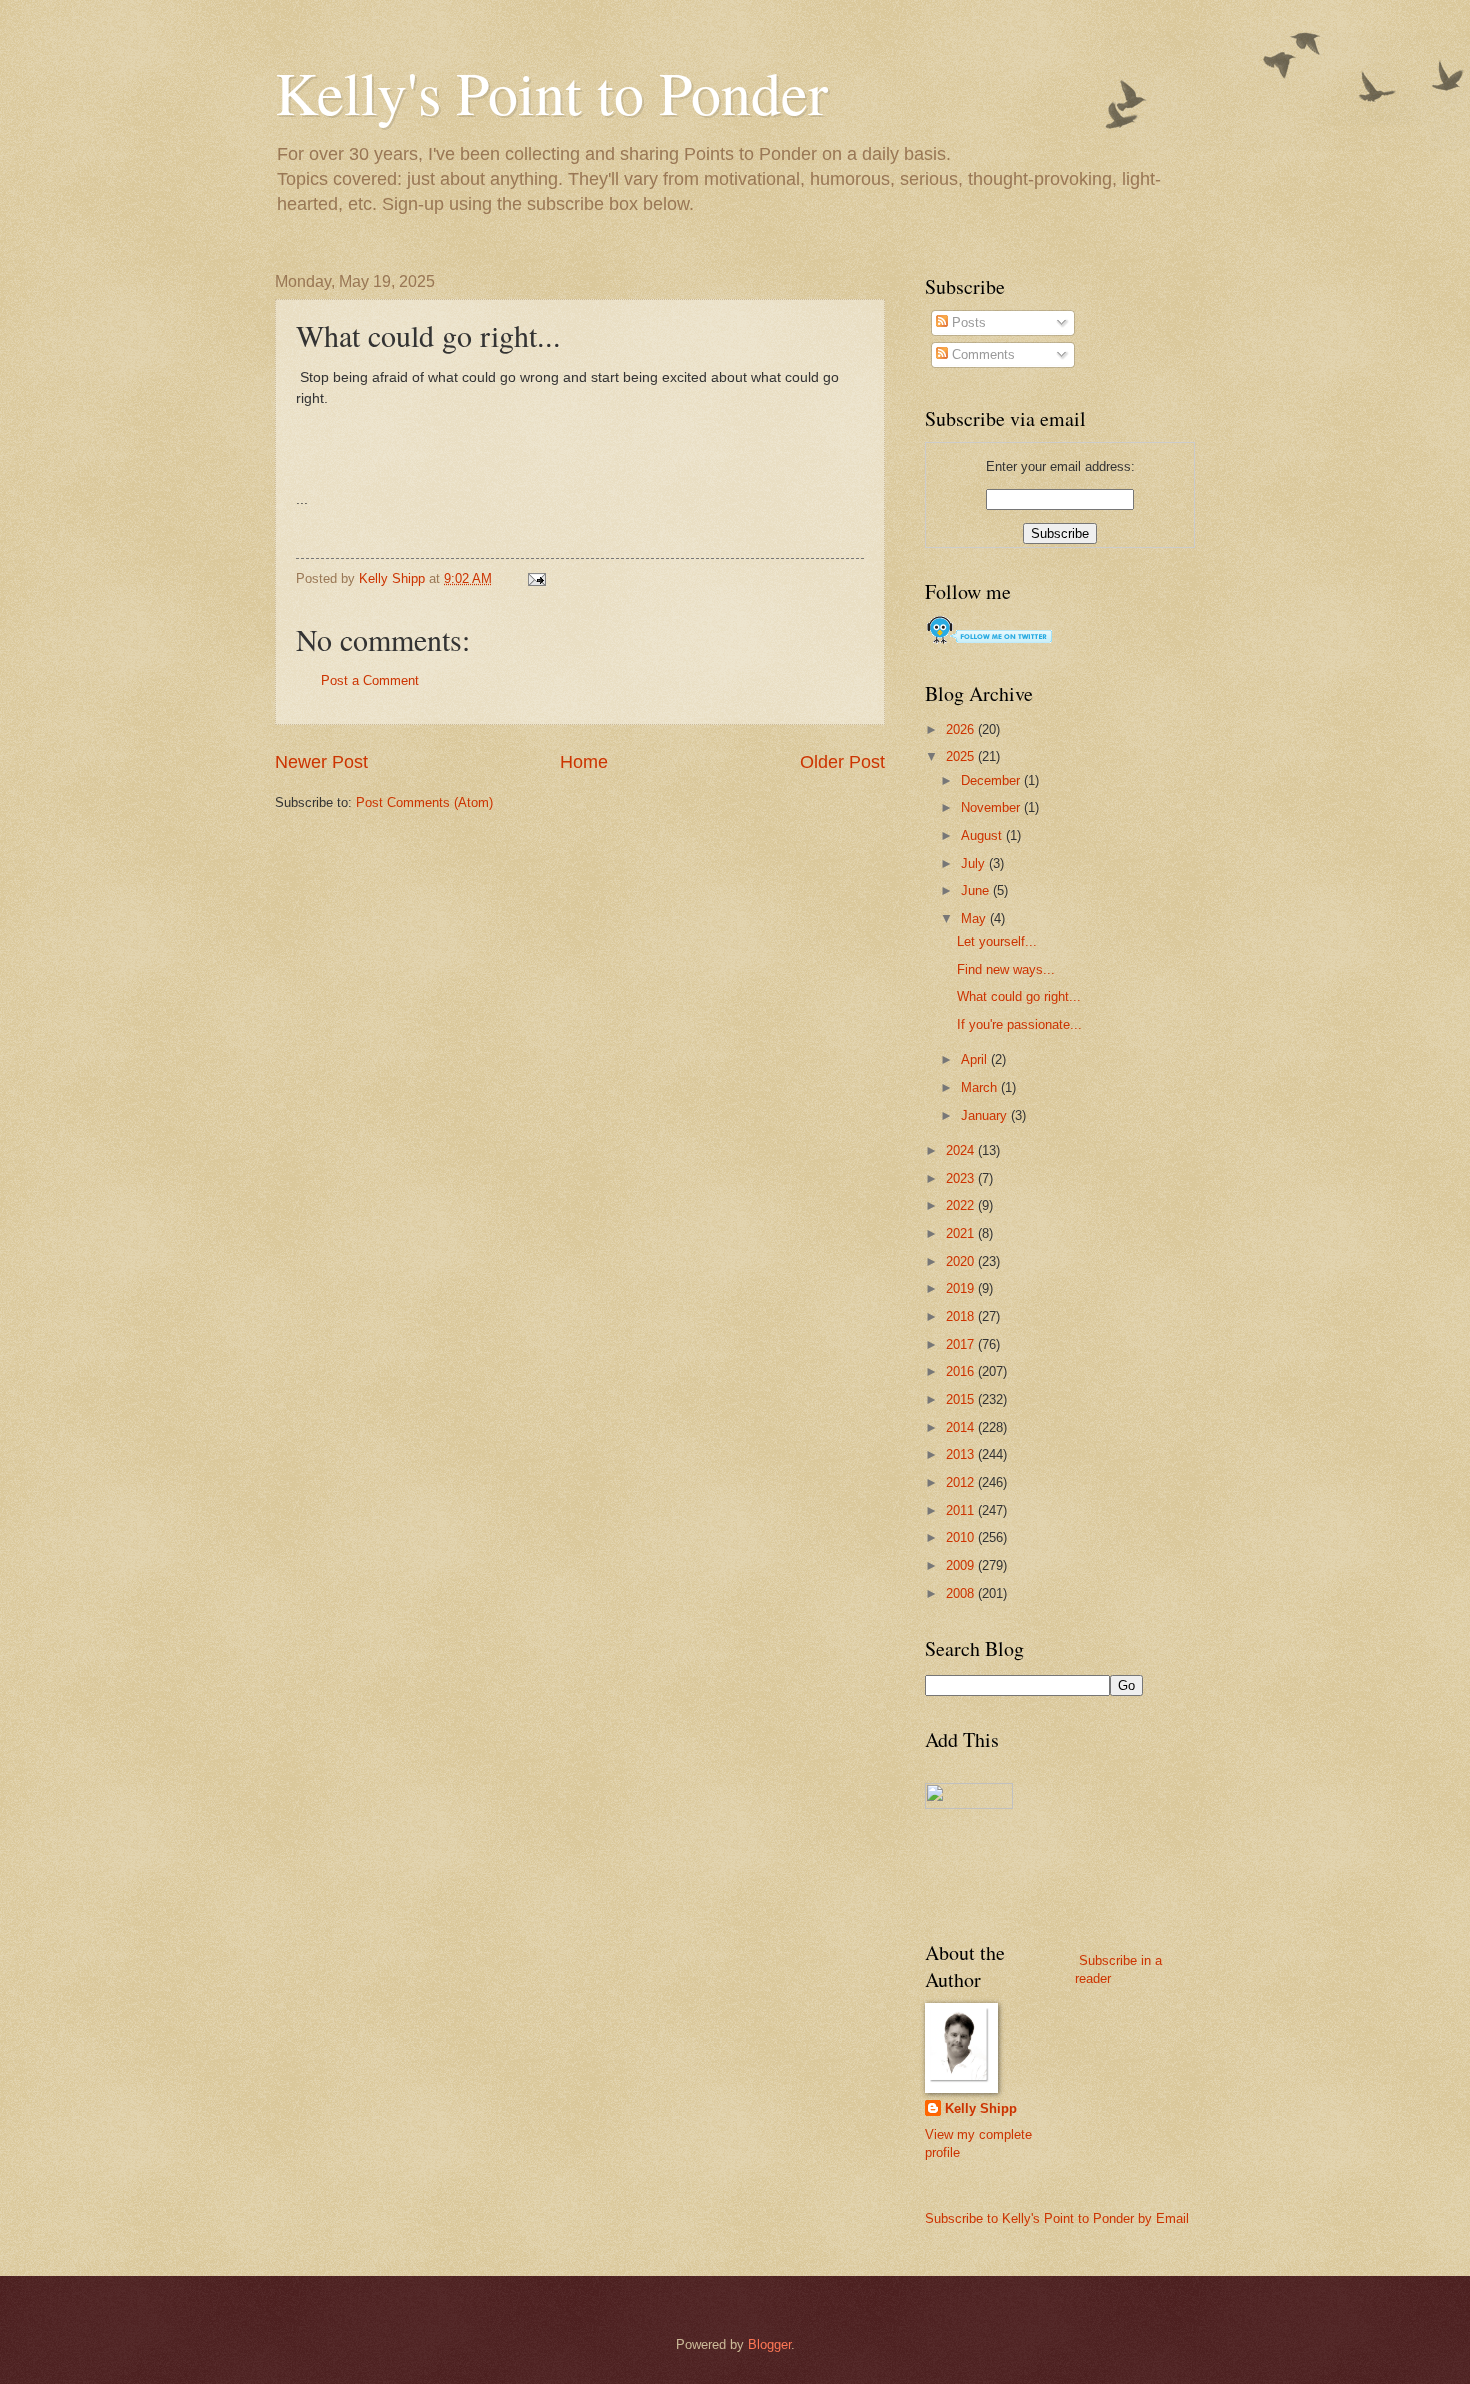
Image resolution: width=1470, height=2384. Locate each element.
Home (584, 762)
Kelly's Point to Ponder (551, 92)
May (975, 918)
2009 (962, 1565)
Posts (967, 322)
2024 (962, 1150)
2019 (962, 1288)
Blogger (769, 2344)
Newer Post (321, 762)
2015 (962, 1399)
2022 (962, 1205)
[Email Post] (536, 578)
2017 (962, 1344)
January (986, 1115)
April (976, 1059)
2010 (962, 1537)
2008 (962, 1593)
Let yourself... (997, 941)
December (992, 780)
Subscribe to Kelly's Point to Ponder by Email (1057, 2218)
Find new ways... (1006, 969)
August (983, 835)
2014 (962, 1427)
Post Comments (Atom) (424, 802)
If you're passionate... (1019, 1024)
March (981, 1087)
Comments (981, 354)
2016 (962, 1371)
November (992, 807)
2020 (962, 1261)
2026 (962, 729)
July (975, 863)
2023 (962, 1178)
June (977, 890)
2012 (962, 1482)
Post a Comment (370, 680)
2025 (962, 756)
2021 (962, 1233)
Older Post (842, 762)
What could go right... (1019, 996)
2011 (962, 1510)
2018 (962, 1316)
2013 (962, 1454)
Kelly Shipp (981, 2108)
